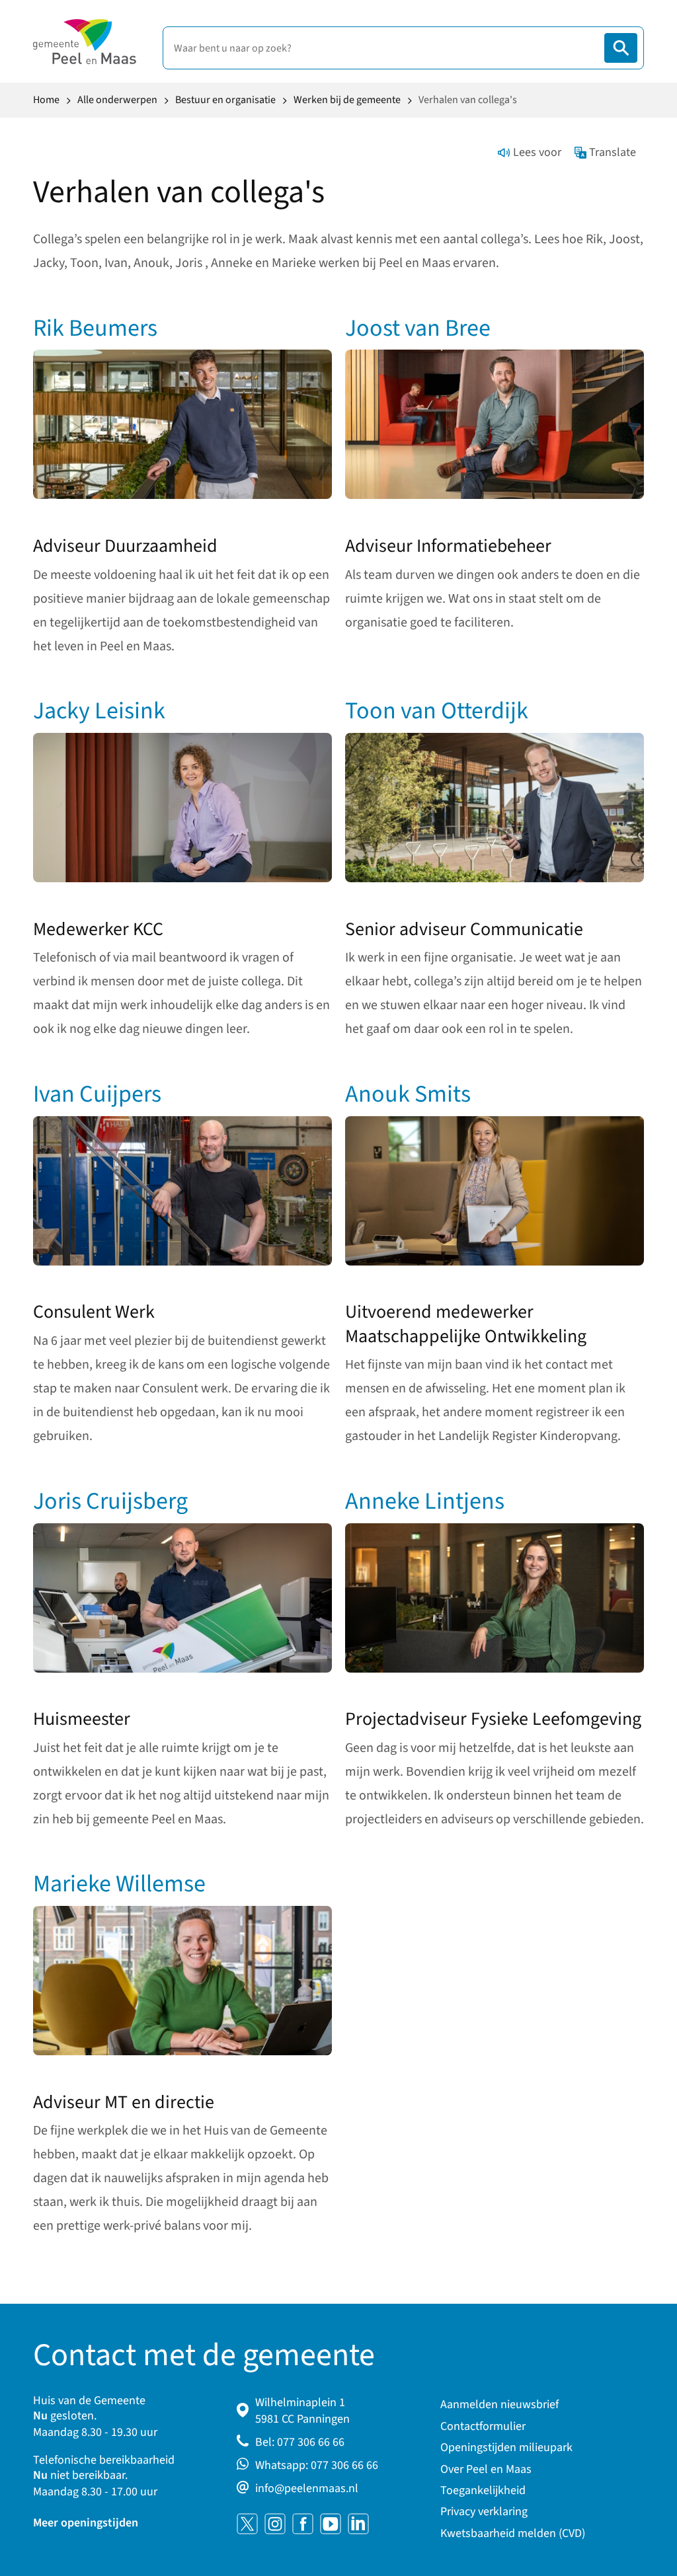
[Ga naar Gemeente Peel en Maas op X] (247, 2524)
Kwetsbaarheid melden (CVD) (513, 2533)
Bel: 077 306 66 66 (300, 2442)
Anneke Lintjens (425, 1501)
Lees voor (537, 152)
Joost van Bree (418, 328)
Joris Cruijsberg (110, 1501)
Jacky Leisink (99, 711)
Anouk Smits (408, 1094)
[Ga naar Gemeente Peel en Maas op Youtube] (331, 2524)
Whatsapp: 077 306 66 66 (317, 2465)
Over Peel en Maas (486, 2469)
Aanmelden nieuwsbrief (499, 2405)
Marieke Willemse (119, 1884)
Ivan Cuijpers (97, 1094)
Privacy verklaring (484, 2512)
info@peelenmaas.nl (307, 2488)
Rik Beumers (95, 328)
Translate (613, 152)
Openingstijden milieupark (506, 2447)
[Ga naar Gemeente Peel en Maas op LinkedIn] (358, 2524)
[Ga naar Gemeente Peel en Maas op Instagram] (275, 2524)
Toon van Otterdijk (437, 711)
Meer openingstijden (86, 2523)
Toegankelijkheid (483, 2490)
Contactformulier (483, 2426)
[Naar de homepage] (85, 42)
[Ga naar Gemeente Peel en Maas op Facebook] (303, 2524)
